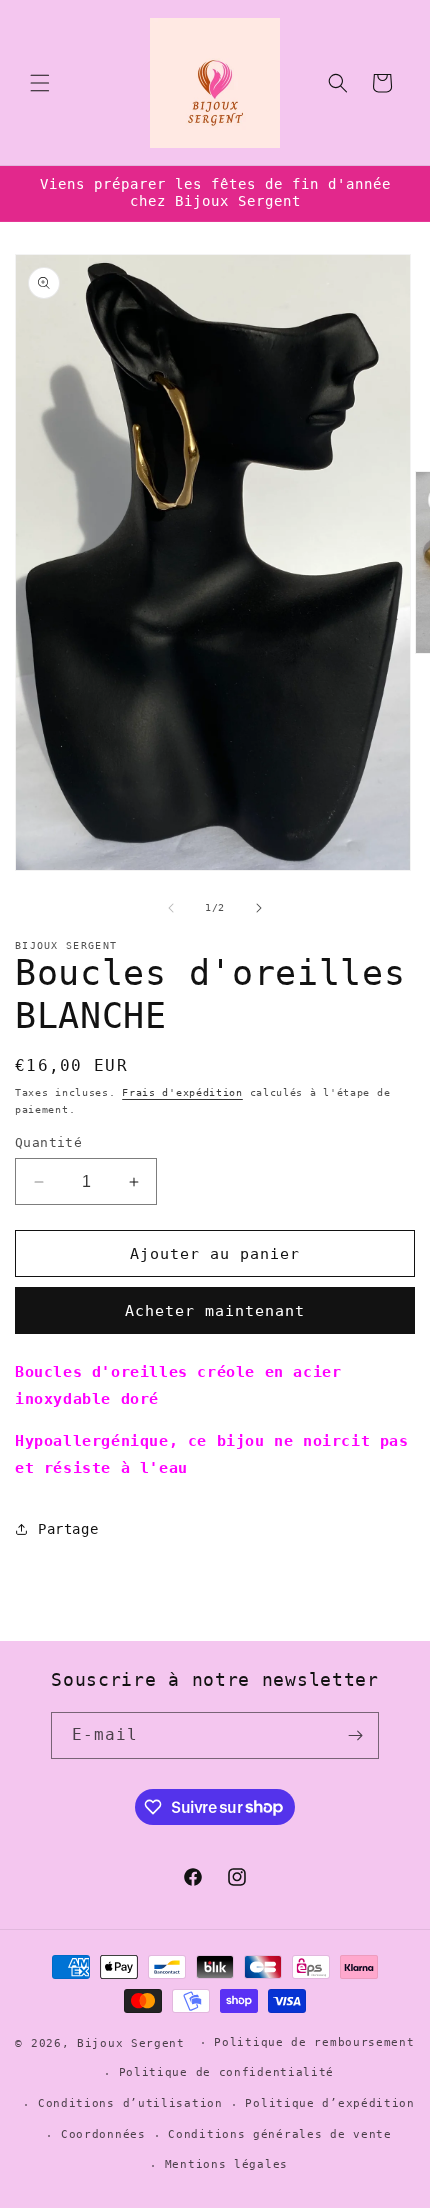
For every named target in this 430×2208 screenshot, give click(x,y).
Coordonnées (103, 2134)
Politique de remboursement (314, 2042)
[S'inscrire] (356, 1735)
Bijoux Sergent (131, 2042)
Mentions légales (226, 2164)
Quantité (48, 1142)
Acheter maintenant (215, 1311)
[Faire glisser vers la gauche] (171, 908)
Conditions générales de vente (279, 2134)
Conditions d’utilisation (130, 2103)
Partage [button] (68, 1529)
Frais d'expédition (182, 1092)
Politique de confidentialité (227, 2072)
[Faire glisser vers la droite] (259, 908)
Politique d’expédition (329, 2103)
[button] (40, 83)
